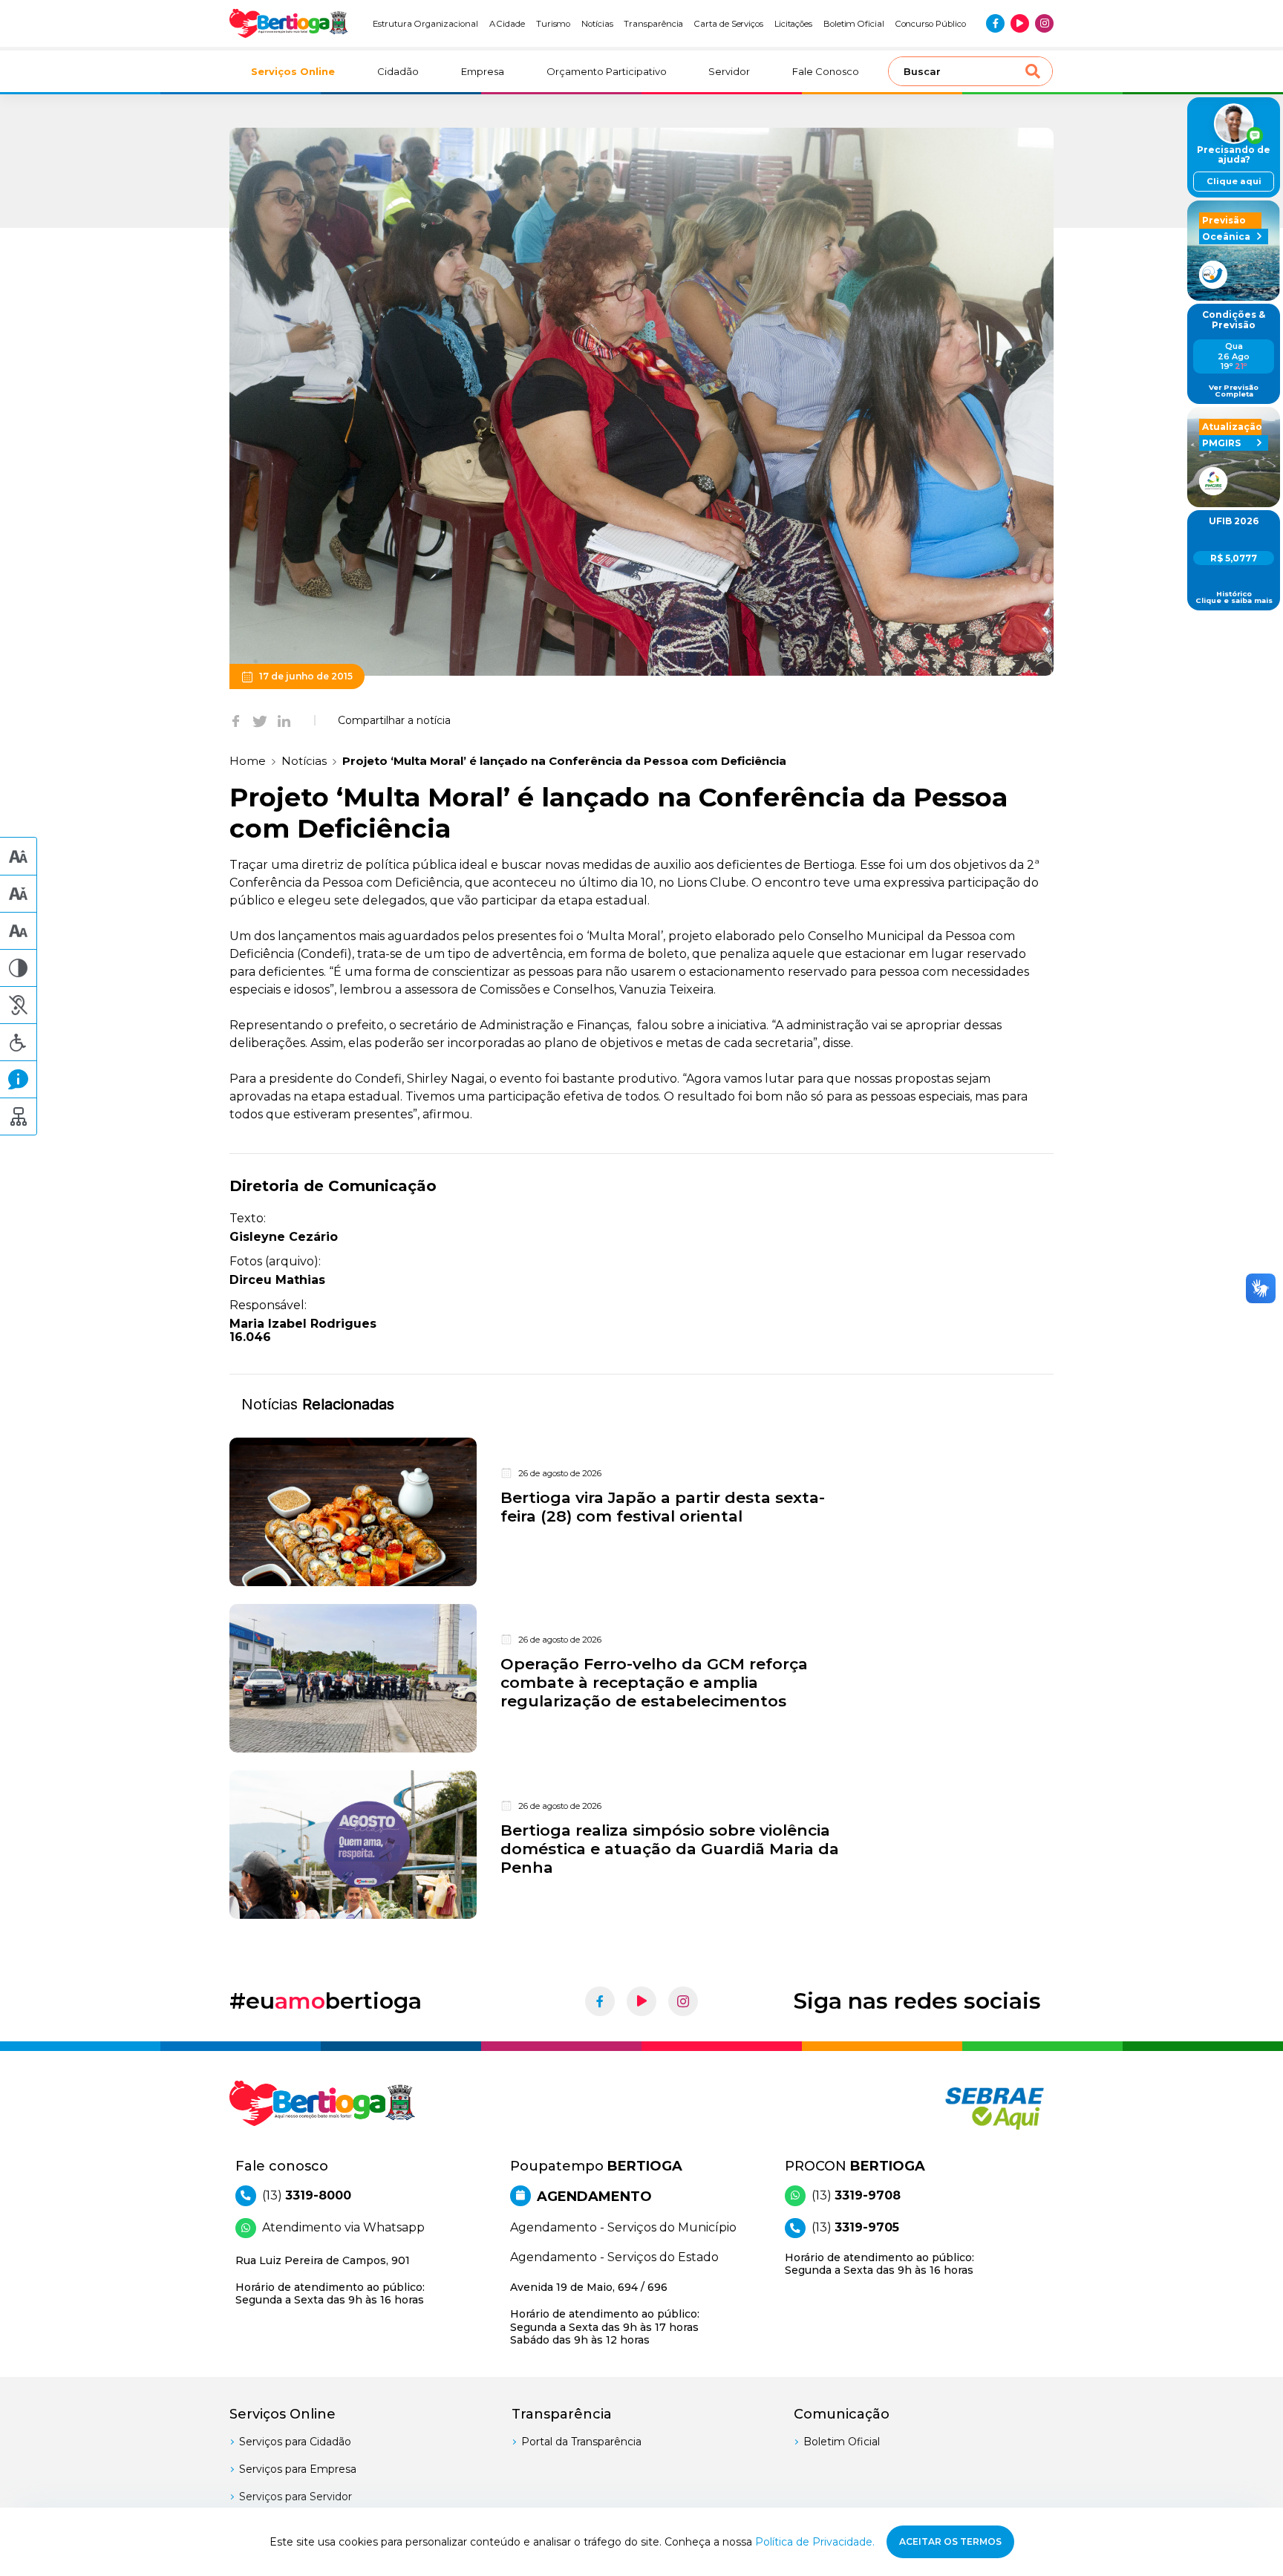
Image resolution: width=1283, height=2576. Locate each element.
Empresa (483, 71)
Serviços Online (293, 71)
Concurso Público (931, 24)
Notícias (597, 24)
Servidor (729, 71)
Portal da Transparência (581, 2442)
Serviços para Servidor (296, 2497)
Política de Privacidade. (815, 2542)
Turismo (554, 24)
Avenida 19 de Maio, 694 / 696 (605, 2313)
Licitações (793, 24)
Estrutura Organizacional (425, 24)
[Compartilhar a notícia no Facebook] (236, 720)
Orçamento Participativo (607, 71)
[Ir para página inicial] (289, 23)
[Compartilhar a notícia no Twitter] (260, 720)
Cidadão (398, 71)
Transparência (653, 24)
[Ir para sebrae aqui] (959, 2108)
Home (248, 761)
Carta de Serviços (729, 24)
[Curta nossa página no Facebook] (995, 23)
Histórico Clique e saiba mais (1234, 597)
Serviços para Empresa (298, 2469)
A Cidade (507, 24)
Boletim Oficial (854, 24)
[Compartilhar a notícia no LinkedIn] (284, 720)
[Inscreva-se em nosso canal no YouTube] (1020, 23)
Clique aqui (1234, 181)
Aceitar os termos (950, 2541)
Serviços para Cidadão (295, 2442)
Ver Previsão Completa (1234, 391)
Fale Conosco (826, 71)
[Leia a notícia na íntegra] (641, 1512)
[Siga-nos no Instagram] (1044, 23)
